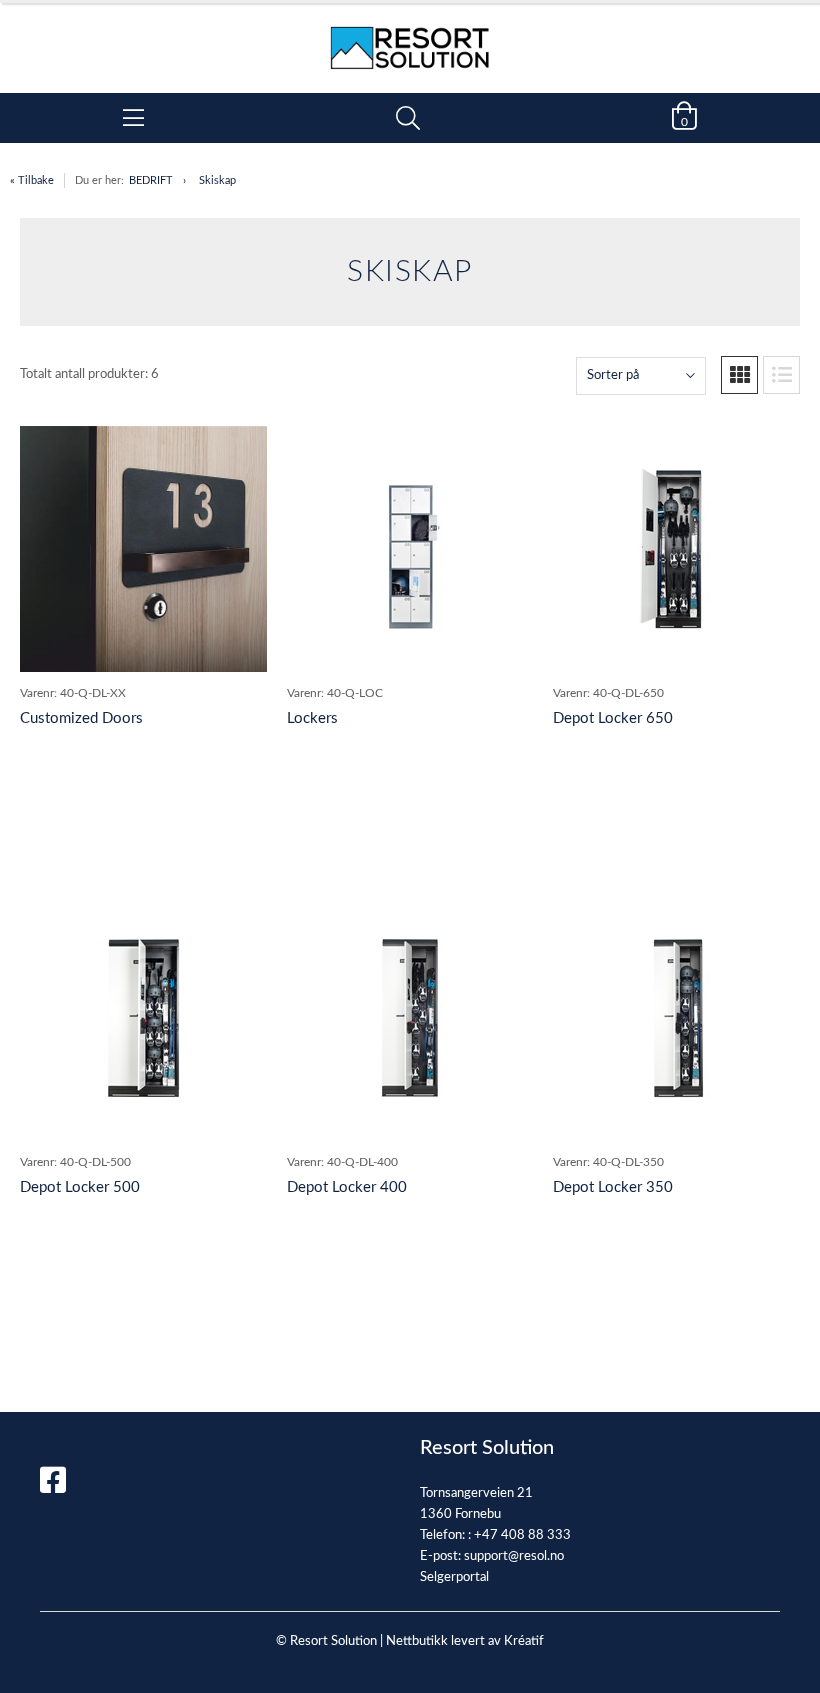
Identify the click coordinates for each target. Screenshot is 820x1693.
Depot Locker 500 (80, 1187)
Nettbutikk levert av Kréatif (465, 1641)
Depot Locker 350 (613, 1187)
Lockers (312, 718)
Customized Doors (81, 718)
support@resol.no (514, 1556)
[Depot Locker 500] (143, 1018)
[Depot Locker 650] (677, 549)
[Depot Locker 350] (677, 1018)
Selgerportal (454, 1577)
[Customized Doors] (143, 549)
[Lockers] (410, 549)
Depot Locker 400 (347, 1187)
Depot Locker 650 (613, 718)
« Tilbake (32, 180)
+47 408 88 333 (522, 1535)
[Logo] (410, 38)
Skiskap (217, 180)
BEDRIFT (151, 180)
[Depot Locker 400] (410, 1018)
